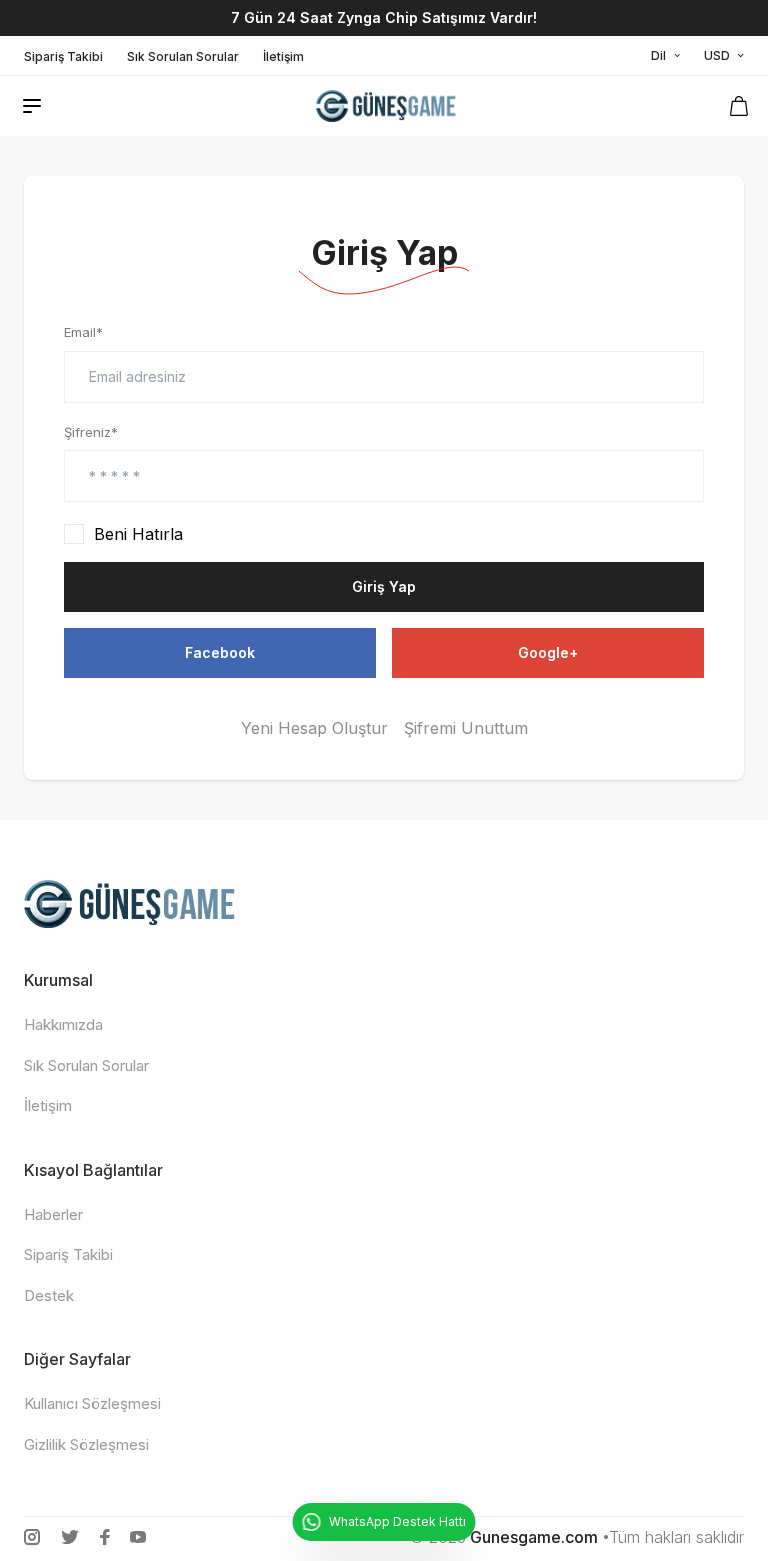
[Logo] (387, 106)
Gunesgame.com (534, 1537)
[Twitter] (70, 1537)
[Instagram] (32, 1537)
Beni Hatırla (138, 534)
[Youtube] (138, 1537)
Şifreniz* (91, 432)
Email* (83, 332)
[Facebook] (105, 1537)
